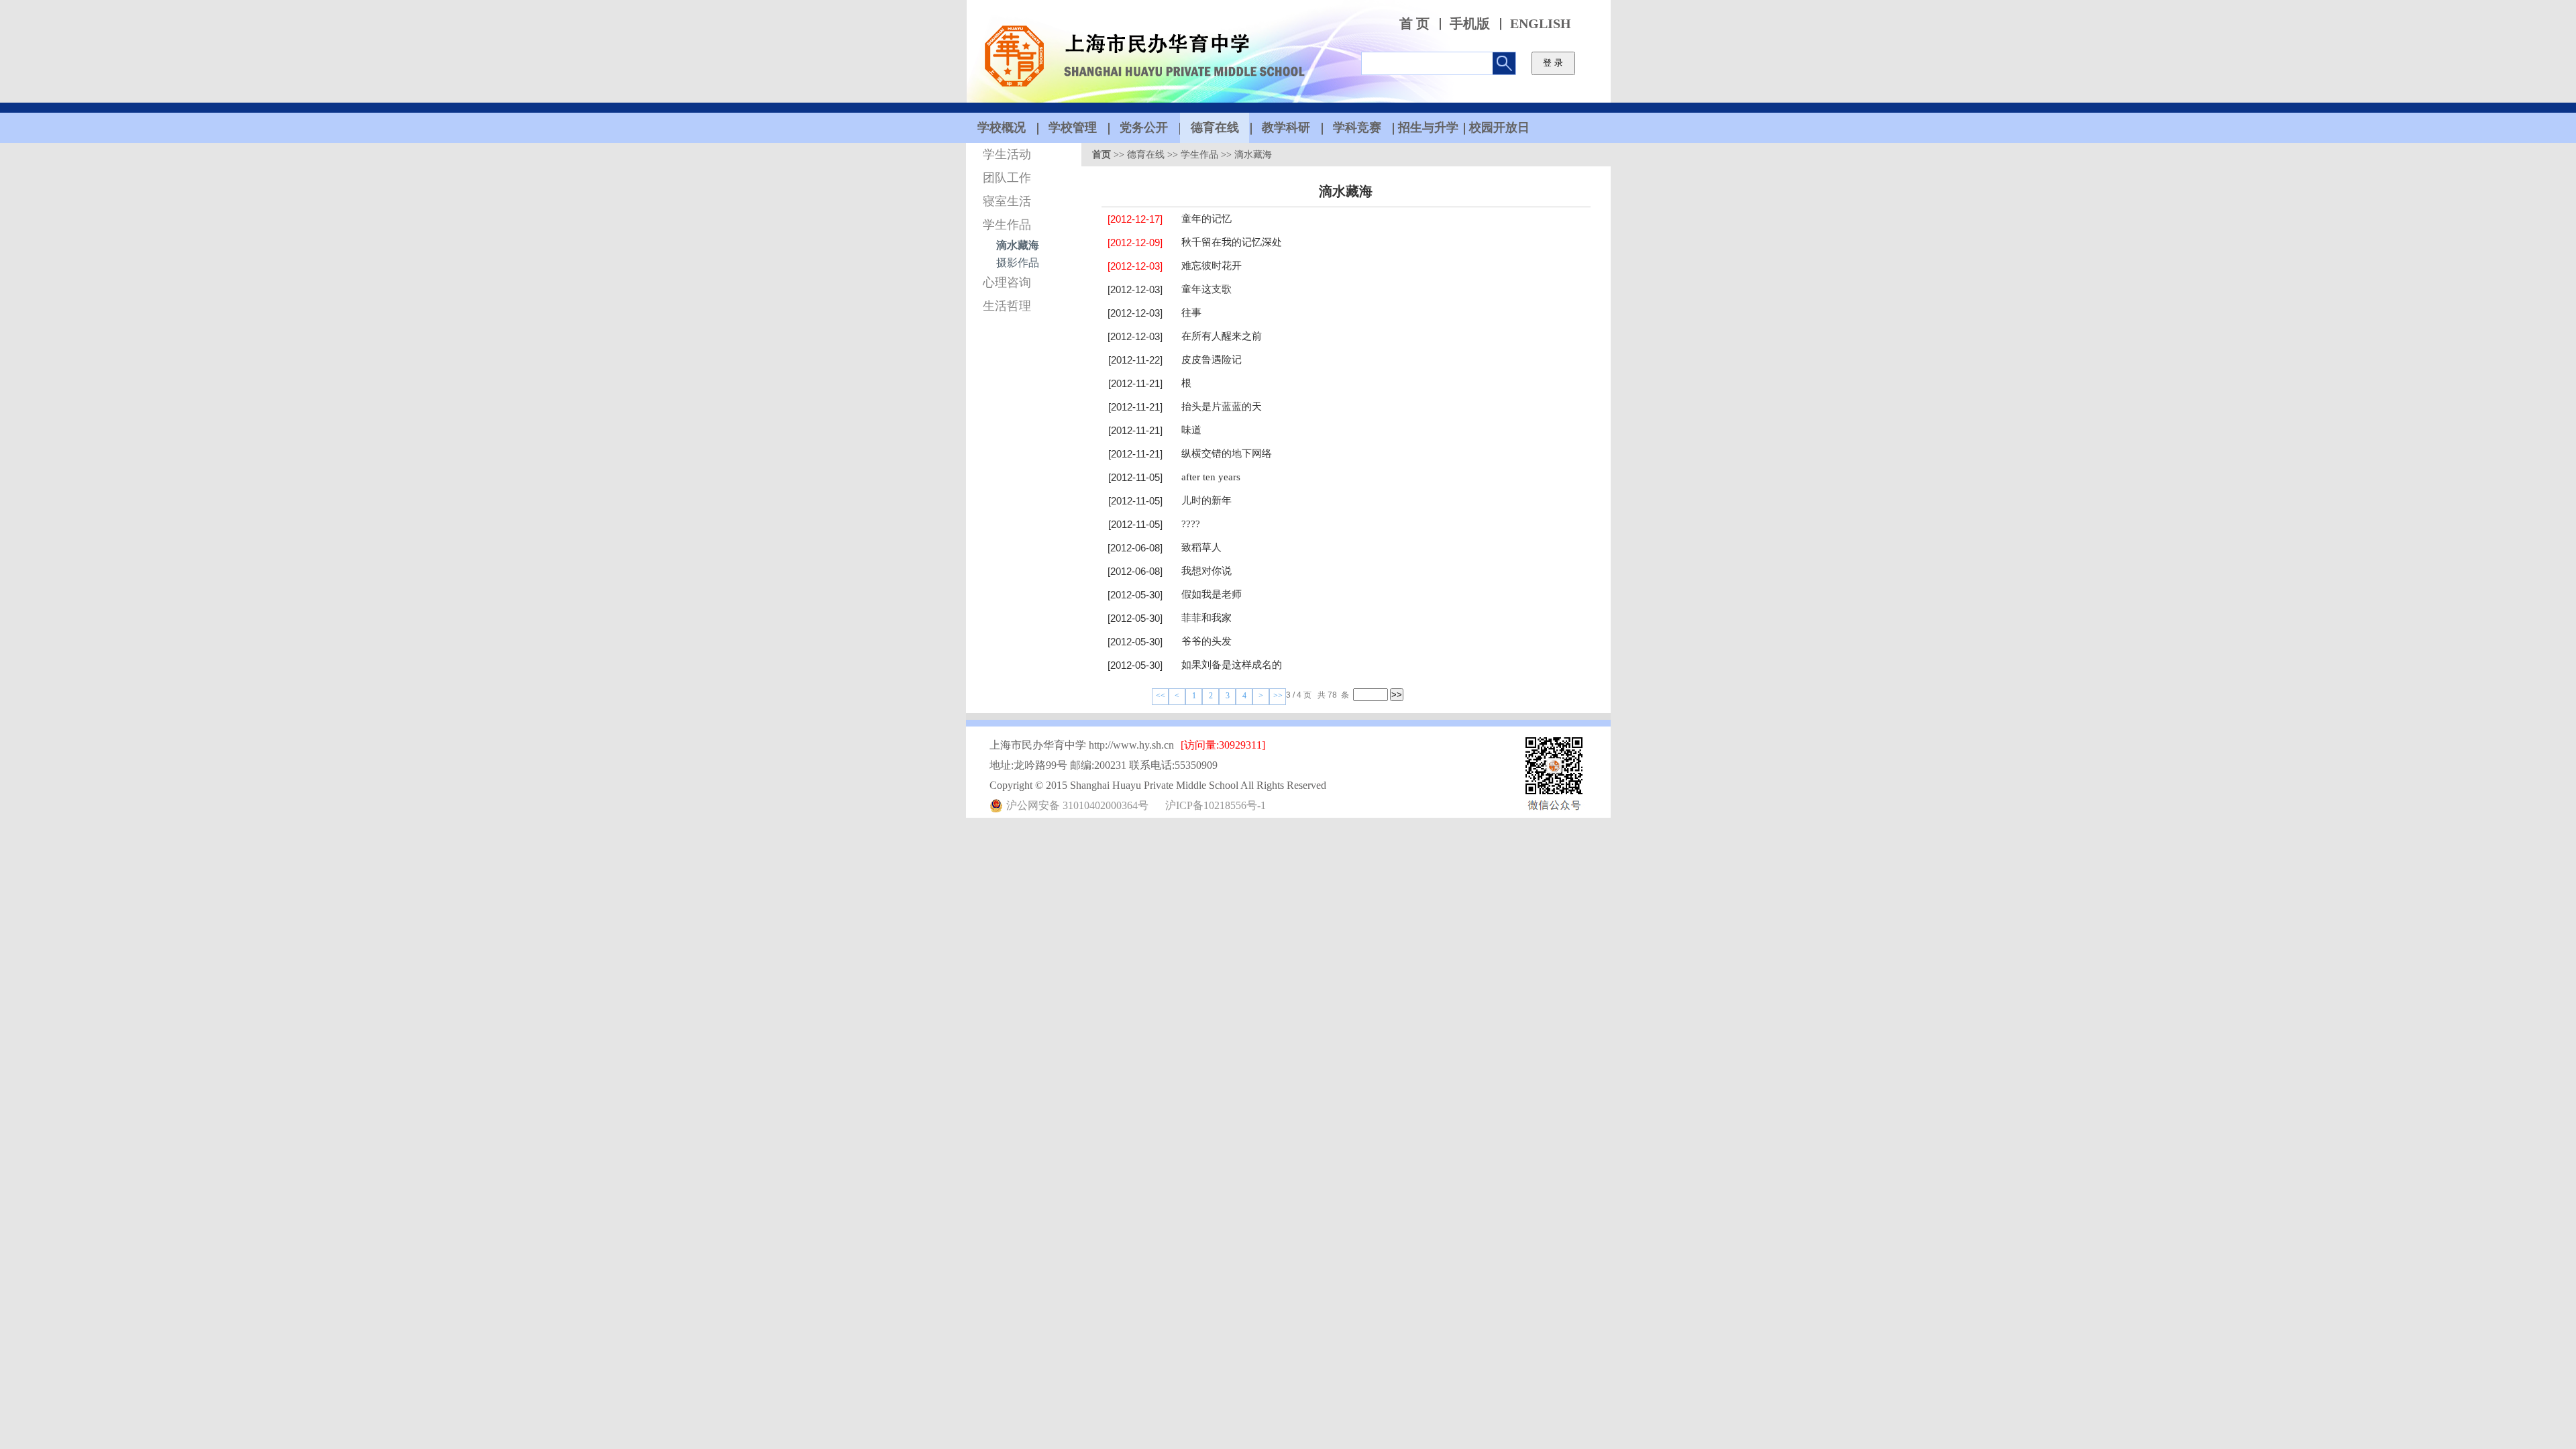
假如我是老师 (1212, 594)
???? (1191, 524)
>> (1278, 696)
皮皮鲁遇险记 (1212, 360)
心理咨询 (1007, 282)
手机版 (1470, 24)
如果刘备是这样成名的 (1232, 665)
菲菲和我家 (1206, 618)
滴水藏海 (1018, 245)
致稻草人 (1201, 547)
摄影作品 (1018, 263)
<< (1161, 696)
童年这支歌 (1206, 289)
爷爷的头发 (1206, 641)
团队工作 (1007, 178)
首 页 (1414, 24)
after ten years (1211, 477)
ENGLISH (1541, 24)
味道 (1191, 430)
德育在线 (1146, 155)
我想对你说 (1206, 571)
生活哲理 (1007, 306)
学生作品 (1007, 225)
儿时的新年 (1206, 500)
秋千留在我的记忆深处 (1232, 242)
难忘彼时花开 (1212, 266)
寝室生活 (1007, 201)
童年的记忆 (1206, 219)
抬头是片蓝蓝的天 (1222, 407)
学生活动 (1007, 154)
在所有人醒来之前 (1222, 336)
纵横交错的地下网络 (1227, 453)
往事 (1191, 313)
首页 (1102, 155)
